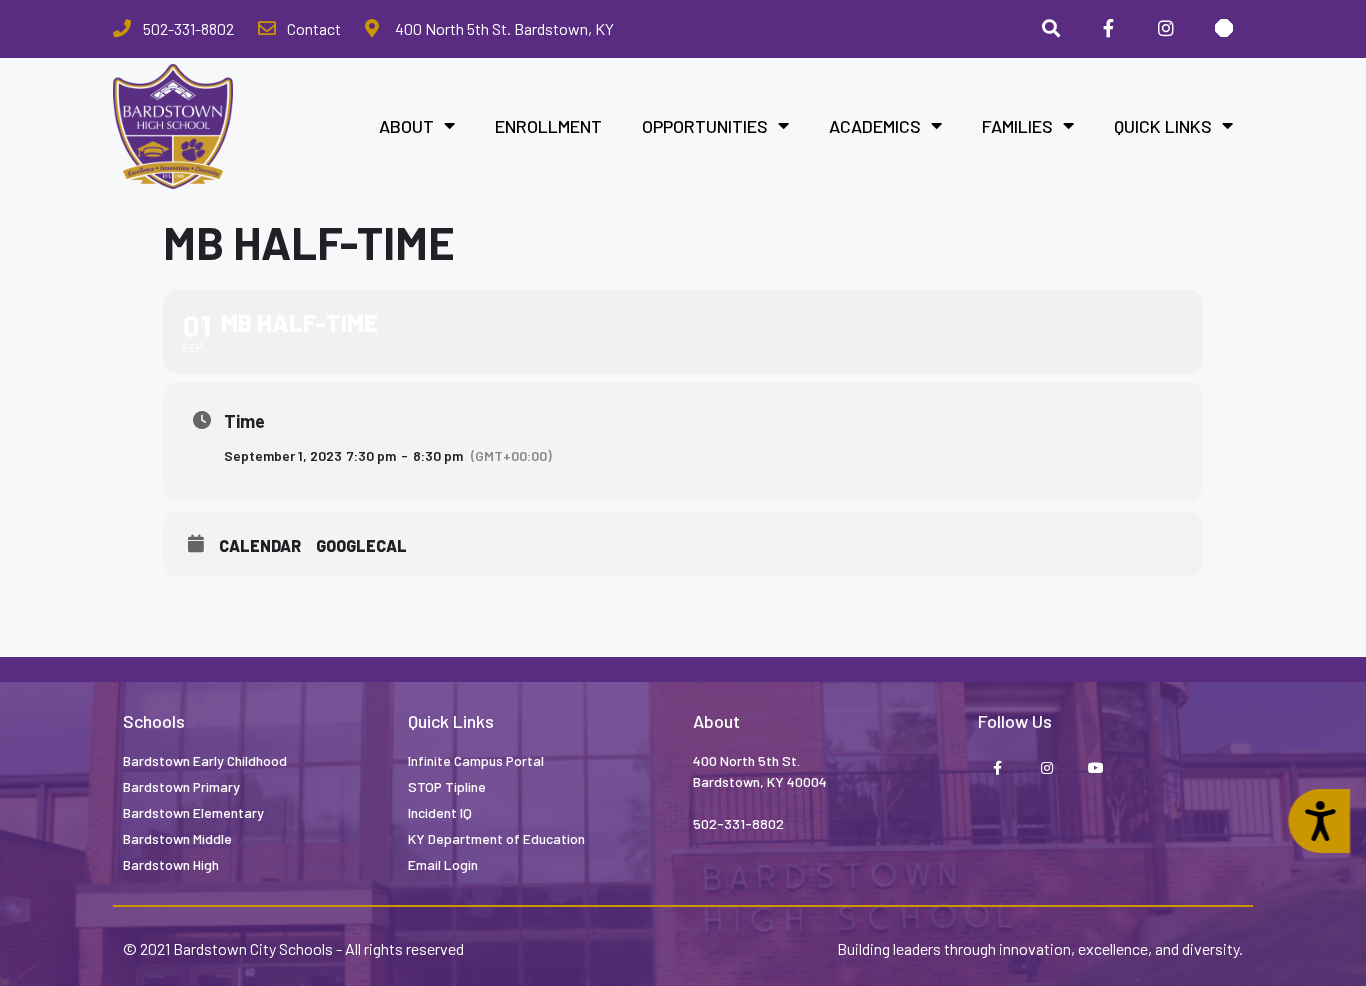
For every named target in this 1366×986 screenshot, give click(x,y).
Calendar (260, 545)
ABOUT (406, 126)
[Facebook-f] (997, 769)
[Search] (1051, 29)
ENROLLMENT (548, 126)
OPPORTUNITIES (705, 126)
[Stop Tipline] (1224, 29)
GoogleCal (361, 545)
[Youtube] (1095, 769)
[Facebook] (1109, 29)
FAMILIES (1017, 126)
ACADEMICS (875, 126)
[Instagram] (1166, 29)
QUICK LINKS (1163, 126)
